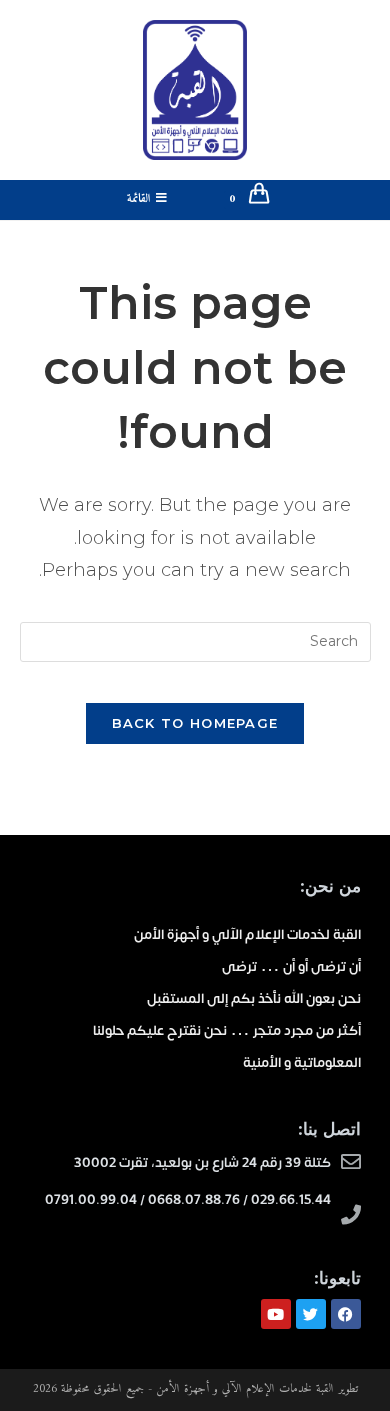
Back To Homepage (195, 723)
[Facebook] (346, 1314)
